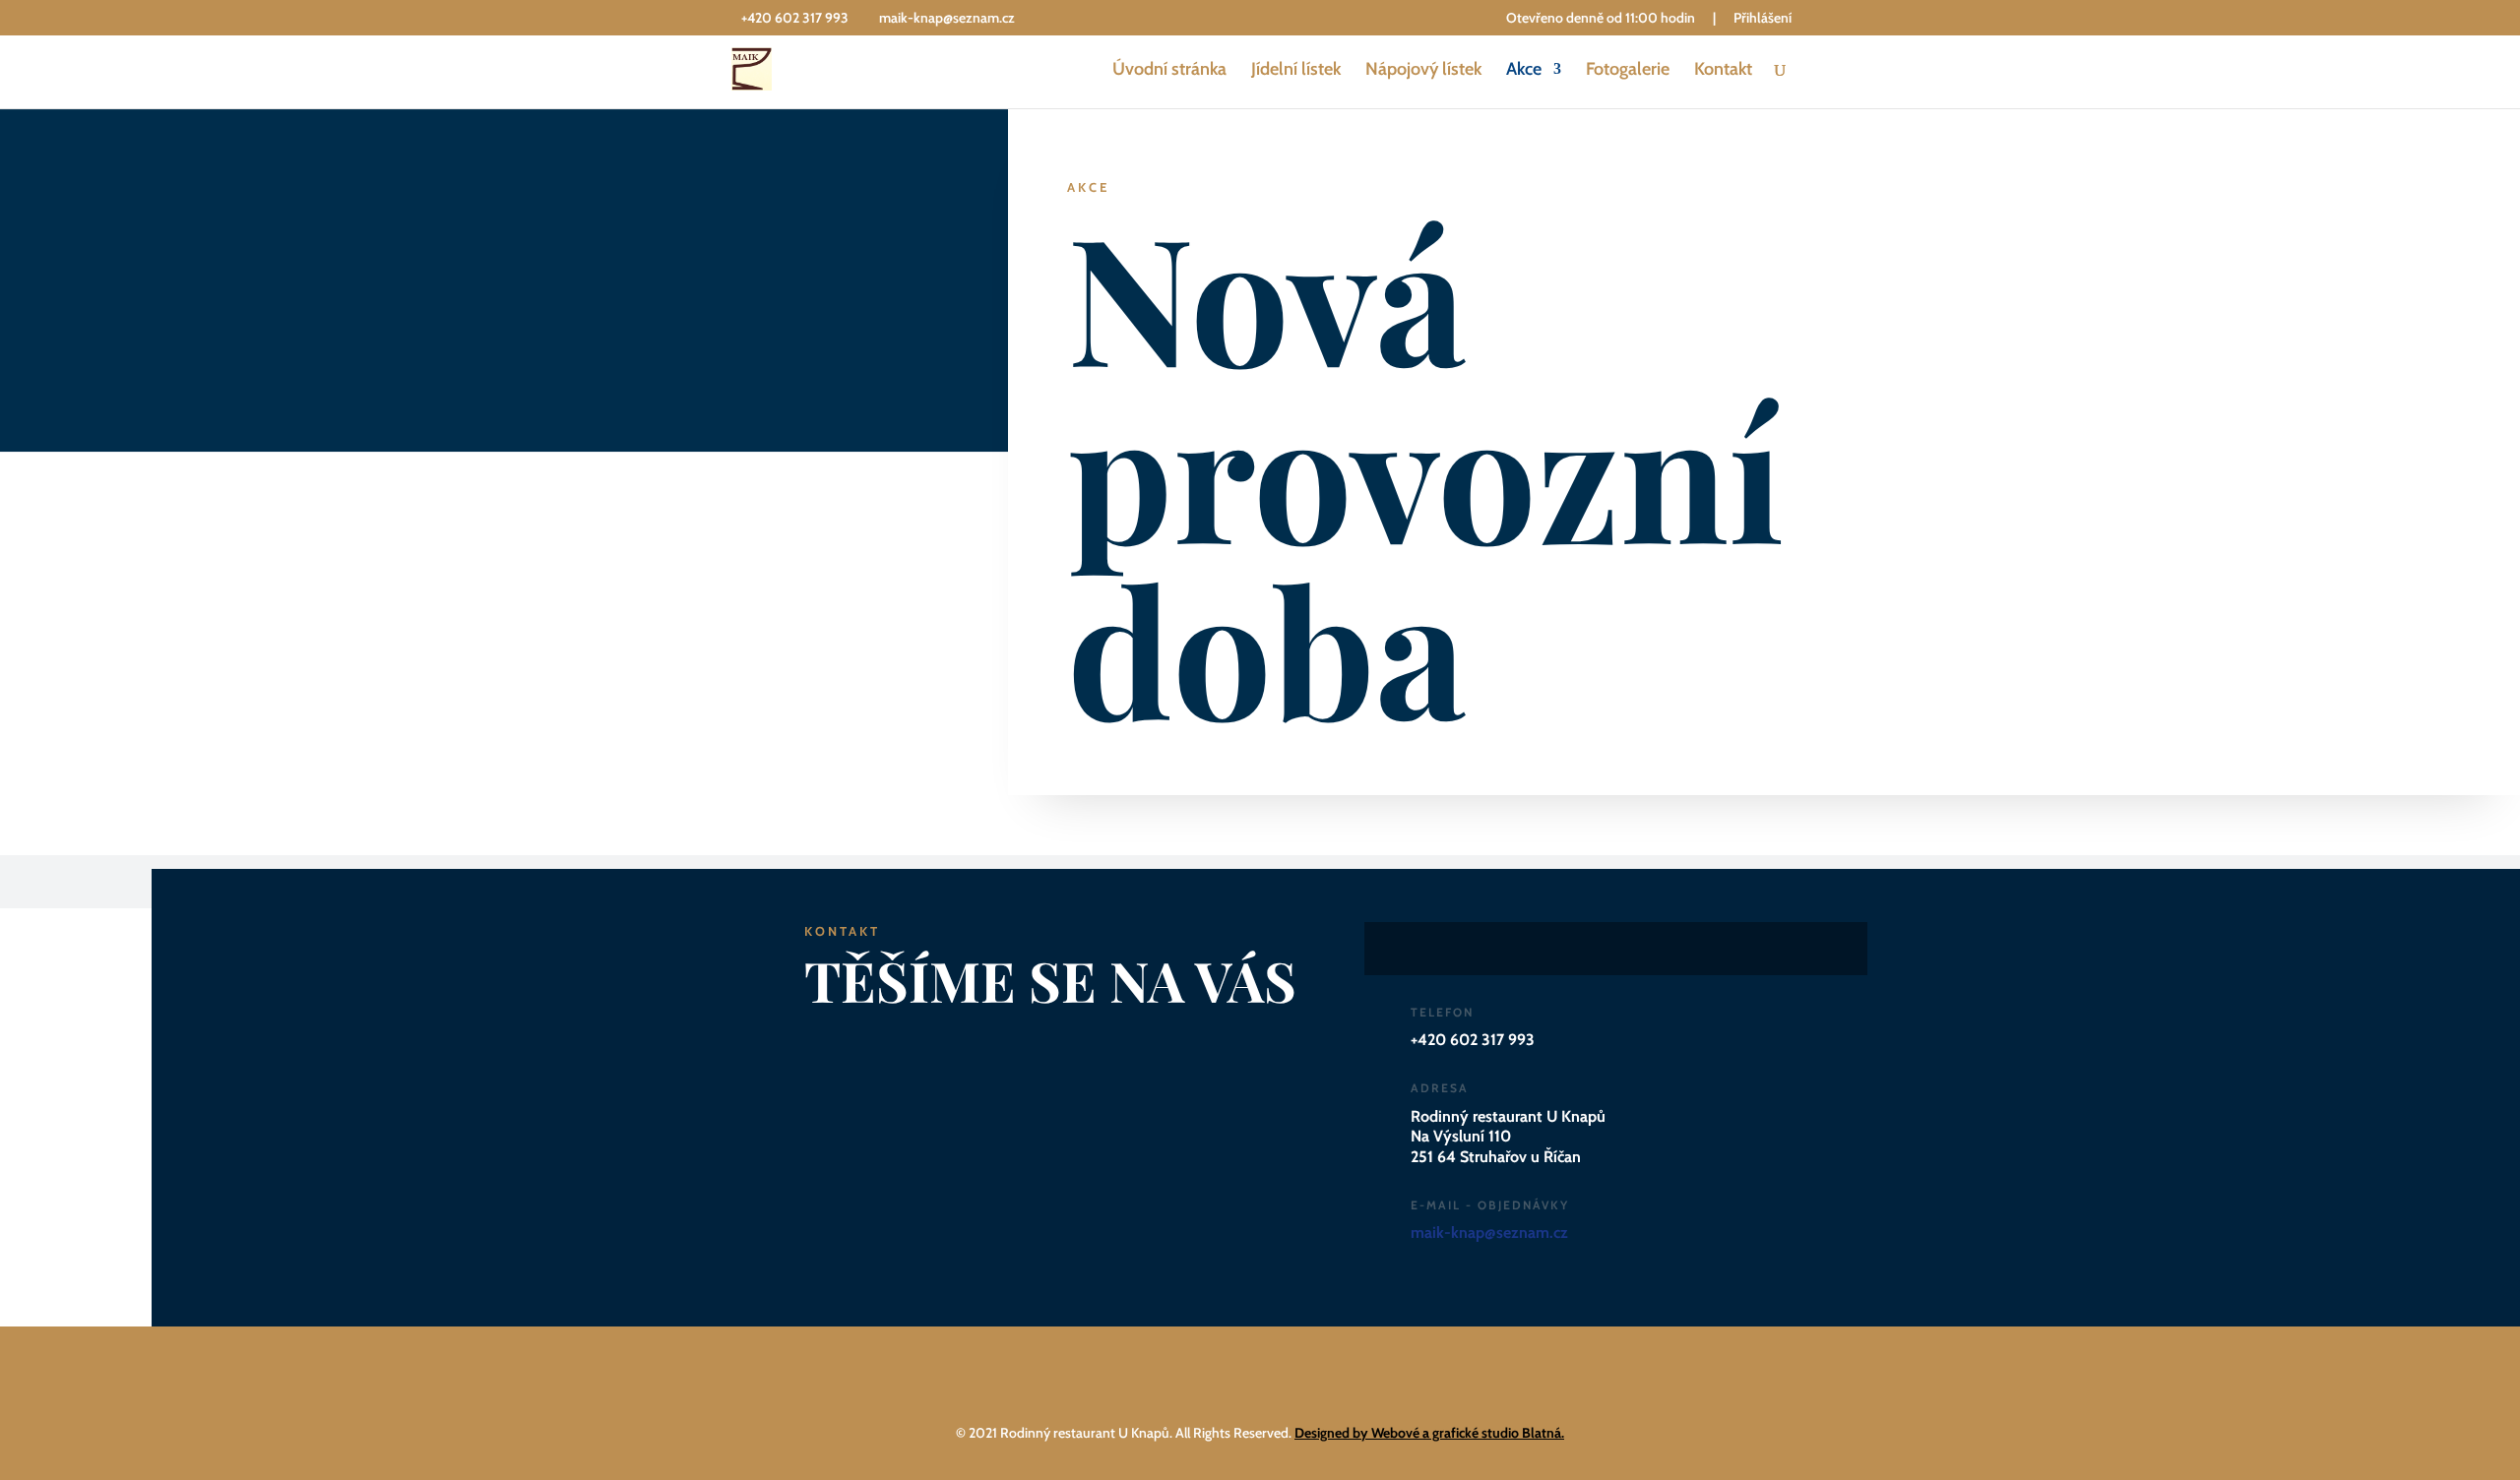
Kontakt (1723, 71)
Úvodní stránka (1169, 71)
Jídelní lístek (1296, 71)
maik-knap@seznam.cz (1489, 1233)
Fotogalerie (1628, 71)
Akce (1524, 71)
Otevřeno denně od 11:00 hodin (1601, 19)
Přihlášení (1763, 19)
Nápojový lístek (1423, 71)
